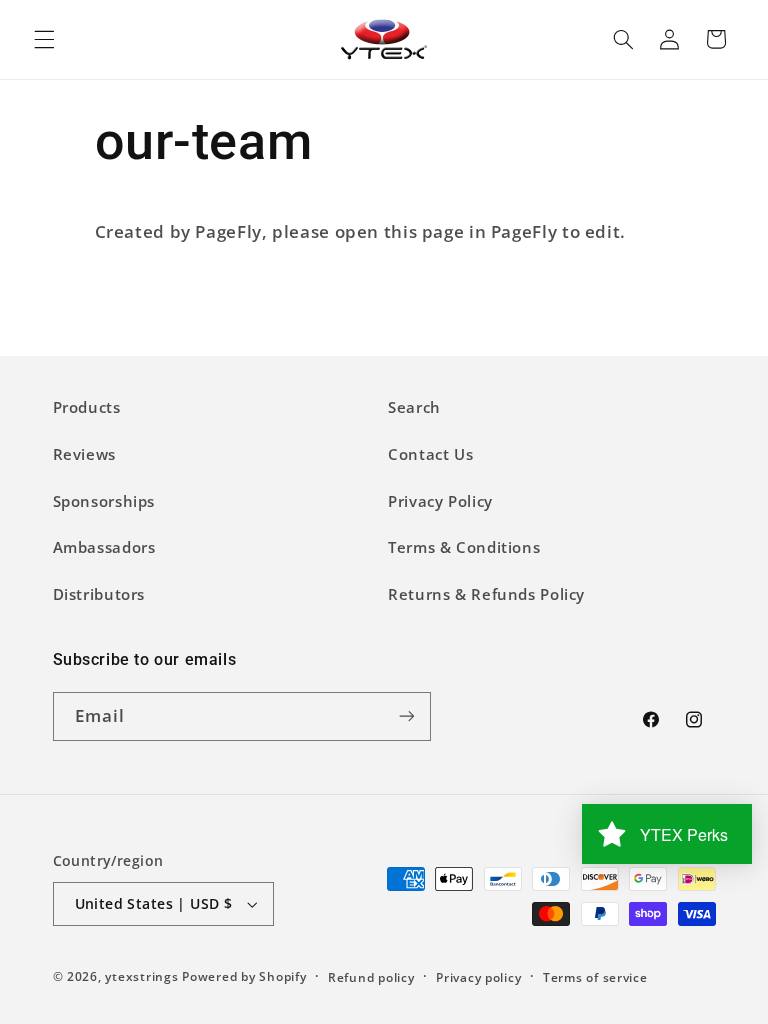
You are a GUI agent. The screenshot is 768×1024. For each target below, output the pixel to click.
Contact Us (430, 454)
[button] (44, 39)
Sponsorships (104, 501)
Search (414, 407)
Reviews (84, 454)
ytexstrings (141, 976)
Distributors (99, 594)
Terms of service (595, 977)
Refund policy (371, 977)
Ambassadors (104, 547)
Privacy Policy (440, 501)
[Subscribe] (406, 716)
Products (87, 407)
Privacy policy (478, 977)
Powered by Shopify (244, 976)
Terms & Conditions (464, 547)
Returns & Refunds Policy (486, 594)
